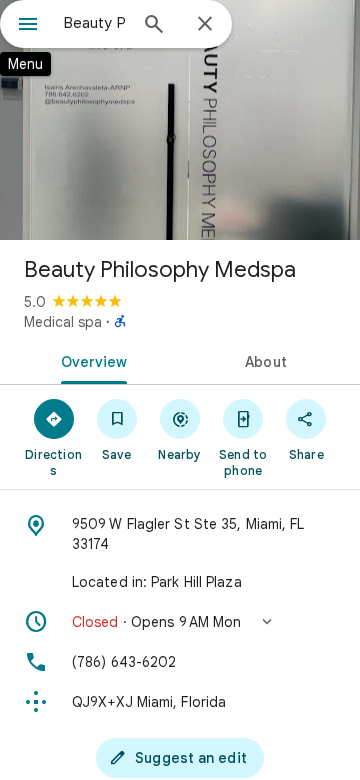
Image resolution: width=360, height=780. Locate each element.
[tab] (90, 360)
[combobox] (95, 23)
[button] (180, 622)
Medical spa (63, 322)
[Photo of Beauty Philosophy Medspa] (180, 120)
